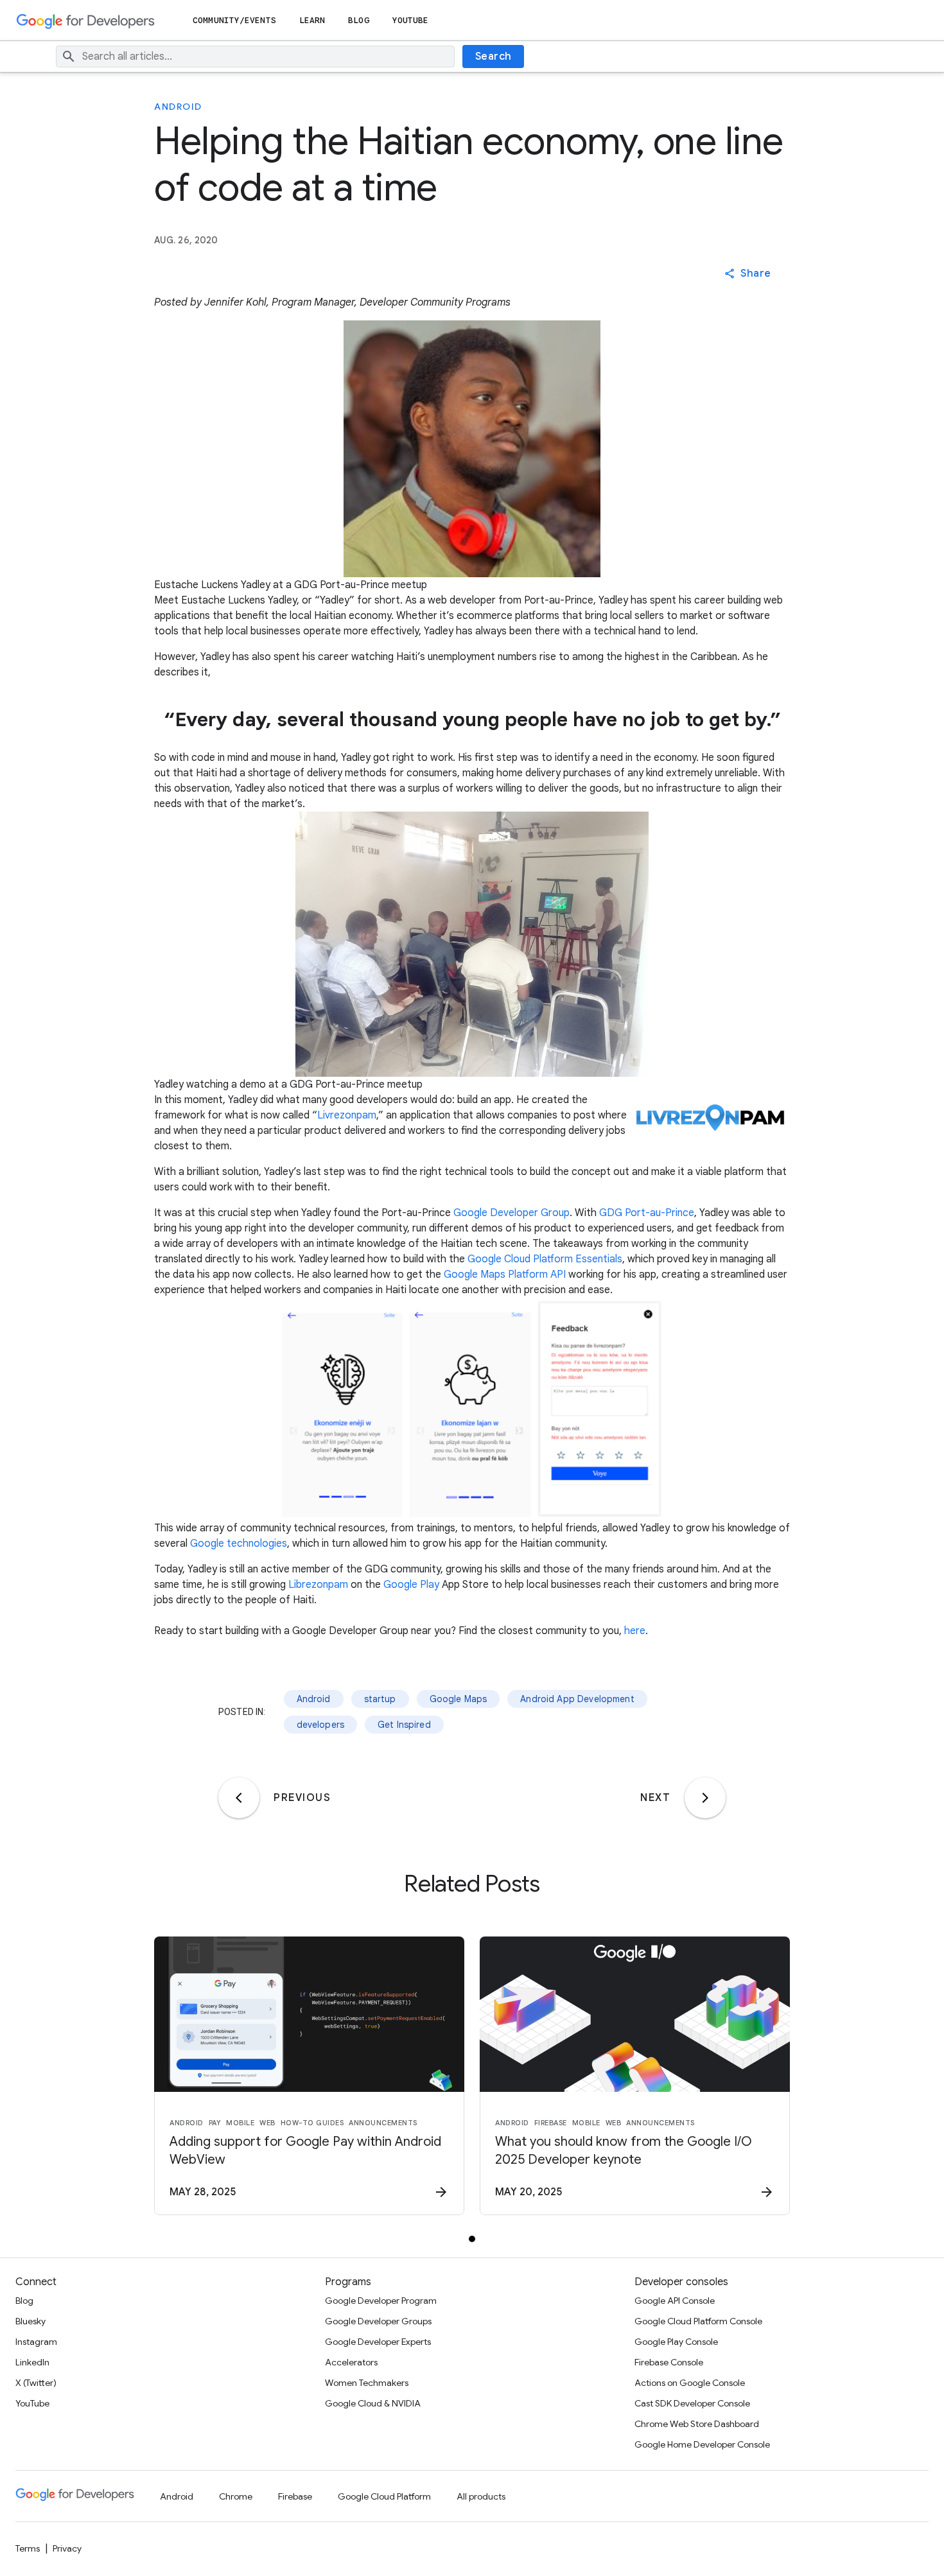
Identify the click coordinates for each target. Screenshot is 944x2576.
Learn (312, 20)
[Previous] (239, 1798)
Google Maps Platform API (505, 1275)
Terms (28, 2548)
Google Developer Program (381, 2301)
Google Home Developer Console (702, 2444)
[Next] (705, 1798)
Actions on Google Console (690, 2383)
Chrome (236, 2496)
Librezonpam (318, 1585)
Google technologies (239, 1544)
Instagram (36, 2342)
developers (321, 1725)
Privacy (67, 2548)
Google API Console (675, 2301)
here (635, 1631)
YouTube (411, 20)
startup (380, 1699)
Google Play (411, 1585)
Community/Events (234, 20)
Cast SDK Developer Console (692, 2403)
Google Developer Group (511, 1213)
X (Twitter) (36, 2383)
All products (481, 2496)
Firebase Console (669, 2362)
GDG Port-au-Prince (647, 1213)
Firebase (295, 2496)
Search (494, 57)
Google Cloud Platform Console (698, 2321)
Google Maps (459, 1699)
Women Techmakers (367, 2383)
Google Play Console (676, 2342)
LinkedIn (32, 2362)
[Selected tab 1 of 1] (472, 2239)
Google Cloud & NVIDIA (373, 2403)
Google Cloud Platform (384, 2496)
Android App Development (577, 1699)
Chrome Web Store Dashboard (697, 2424)
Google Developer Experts (378, 2342)
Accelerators (351, 2362)
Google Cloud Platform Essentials (545, 1259)
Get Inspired (404, 1725)
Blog (358, 20)
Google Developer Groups (378, 2321)
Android (178, 107)
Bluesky (31, 2321)
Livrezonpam (347, 1115)
